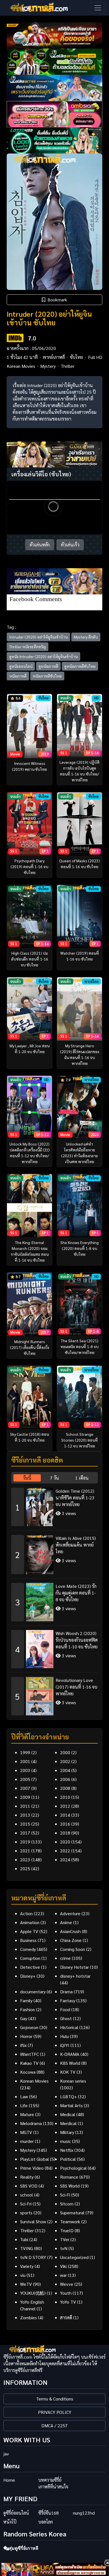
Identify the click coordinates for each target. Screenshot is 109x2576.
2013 (25, 1815)
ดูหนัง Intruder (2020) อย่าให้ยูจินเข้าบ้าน (43, 656)
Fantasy (68, 2000)
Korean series (73, 2081)
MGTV (26, 2132)
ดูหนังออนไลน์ (21, 666)
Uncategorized (74, 2257)
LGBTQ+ (68, 2096)
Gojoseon (29, 2027)
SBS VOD (29, 2186)
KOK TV (68, 2072)
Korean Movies (21, 366)
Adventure (70, 1913)
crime (65, 1958)
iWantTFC (29, 2054)
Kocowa (28, 2072)
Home (9, 2480)
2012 (65, 1806)
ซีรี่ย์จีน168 (48, 2513)
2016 (65, 1824)
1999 (25, 1752)
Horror (26, 2036)
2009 (25, 1797)
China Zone (71, 1940)
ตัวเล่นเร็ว (70, 545)
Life (24, 2105)
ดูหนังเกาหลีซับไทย (80, 666)
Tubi (24, 2239)
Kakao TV (29, 2063)
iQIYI (65, 2045)
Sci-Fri (26, 2204)
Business (28, 1940)
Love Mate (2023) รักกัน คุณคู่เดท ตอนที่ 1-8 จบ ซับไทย (76, 1593)
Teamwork (70, 2221)
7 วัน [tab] (54, 1478)
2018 (65, 1833)
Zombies (29, 2317)
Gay (24, 2018)
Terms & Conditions (55, 2399)
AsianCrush (70, 1931)
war (63, 2275)
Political (68, 2159)
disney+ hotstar (75, 1976)
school (27, 2195)
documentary (33, 1992)
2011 (25, 1806)
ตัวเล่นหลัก (40, 545)
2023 (25, 1860)
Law (24, 2096)
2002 (65, 1761)
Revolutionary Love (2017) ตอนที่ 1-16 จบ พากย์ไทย (76, 1687)
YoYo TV (68, 2302)
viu (23, 2275)
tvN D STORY (33, 2257)
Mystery (48, 366)
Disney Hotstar (74, 1967)
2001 (25, 1761)
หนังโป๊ (10, 2522)
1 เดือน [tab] (82, 1478)
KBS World (70, 2063)
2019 (25, 1842)
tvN (64, 2248)
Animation (30, 1922)
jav (6, 2454)
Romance (69, 2177)
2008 (65, 1788)
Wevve (67, 2284)
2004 (65, 1770)
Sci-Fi (65, 2195)
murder (27, 2141)
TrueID (67, 2230)
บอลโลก (46, 2522)
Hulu (64, 2036)
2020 (65, 1842)
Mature (27, 2114)
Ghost (66, 2018)
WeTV (26, 2284)
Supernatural (72, 2213)
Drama (66, 1992)
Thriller (67, 366)
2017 (25, 1833)
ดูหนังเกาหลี (48, 666)
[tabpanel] (54, 1599)
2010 (65, 1797)
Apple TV (29, 1931)
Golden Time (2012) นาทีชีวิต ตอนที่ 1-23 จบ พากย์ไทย (75, 1498)
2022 (65, 1851)
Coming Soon (73, 1949)
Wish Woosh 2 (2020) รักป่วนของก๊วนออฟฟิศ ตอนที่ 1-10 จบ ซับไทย (77, 1640)
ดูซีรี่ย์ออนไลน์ (16, 2513)
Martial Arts (71, 2105)
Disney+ (28, 1976)
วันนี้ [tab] (27, 1478)
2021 (25, 1851)
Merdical (68, 2123)
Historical (69, 2027)
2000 (65, 1752)
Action (26, 1913)
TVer (65, 2239)
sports (26, 2213)
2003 (25, 1770)
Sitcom (67, 2204)
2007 (25, 1788)
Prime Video (32, 2168)
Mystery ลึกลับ (86, 637)
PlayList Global (35, 2159)
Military (67, 2132)
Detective (30, 1967)
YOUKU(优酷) (33, 2293)
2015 (25, 1824)
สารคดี (66, 2317)
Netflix (67, 2150)
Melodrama (31, 2123)
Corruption (30, 1958)
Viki (63, 2266)
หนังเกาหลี (18, 676)
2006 (65, 1779)
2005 (25, 1779)
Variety (27, 2266)
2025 (25, 1868)
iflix (23, 2045)
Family (26, 2000)
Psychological (73, 2168)
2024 (65, 1860)
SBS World (70, 2186)
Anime (66, 1922)
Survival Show (33, 2221)
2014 (65, 1815)
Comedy (28, 1949)
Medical (68, 2114)
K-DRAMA (70, 2054)
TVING (27, 2248)
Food (65, 2009)
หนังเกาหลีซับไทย (47, 676)
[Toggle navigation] (98, 8)
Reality (27, 2177)
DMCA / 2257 (54, 2425)
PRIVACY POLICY (55, 2412)
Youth (66, 2293)
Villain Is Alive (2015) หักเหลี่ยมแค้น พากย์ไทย (76, 1545)
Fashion (28, 2009)
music (66, 2141)
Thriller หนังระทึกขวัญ (28, 647)
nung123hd (84, 2513)
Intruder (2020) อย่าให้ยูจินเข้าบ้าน (38, 637)
